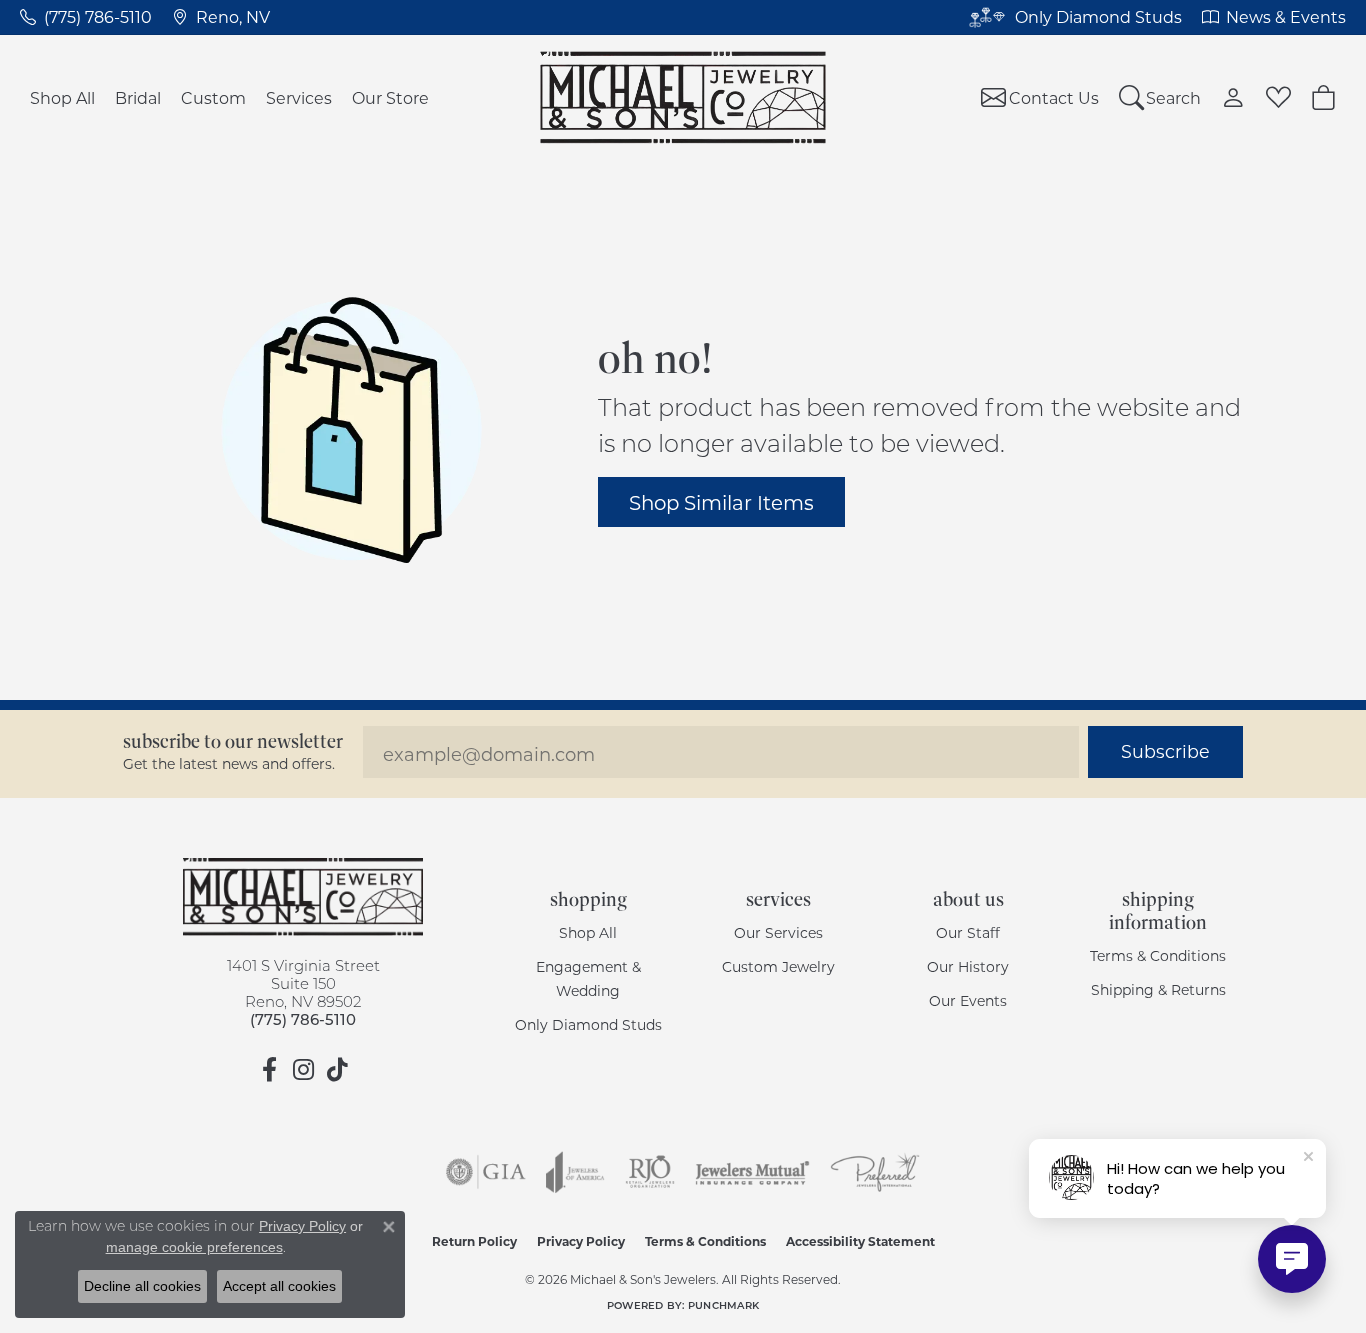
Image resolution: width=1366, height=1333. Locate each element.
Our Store (390, 97)
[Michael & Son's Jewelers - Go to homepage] (303, 897)
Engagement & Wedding (588, 978)
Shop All (62, 97)
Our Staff (968, 932)
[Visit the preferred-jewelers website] (875, 1172)
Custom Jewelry (778, 966)
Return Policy (474, 1241)
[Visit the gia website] (486, 1172)
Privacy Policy (581, 1241)
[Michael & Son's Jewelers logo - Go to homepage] (683, 97)
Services (299, 97)
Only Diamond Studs (588, 1024)
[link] (86, 17)
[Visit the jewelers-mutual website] (752, 1172)
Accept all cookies (279, 1286)
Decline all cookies (142, 1286)
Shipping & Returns (1158, 989)
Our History (968, 966)
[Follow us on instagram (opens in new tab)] (303, 1070)
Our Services (778, 932)
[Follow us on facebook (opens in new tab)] (269, 1070)
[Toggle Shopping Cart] (1323, 97)
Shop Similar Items (721, 502)
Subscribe (1165, 751)
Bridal (138, 97)
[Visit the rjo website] (650, 1172)
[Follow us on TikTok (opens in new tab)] (337, 1070)
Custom (213, 97)
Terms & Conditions (1158, 955)
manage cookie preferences (194, 1247)
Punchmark (723, 1305)
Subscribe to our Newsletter (233, 741)
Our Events (968, 1000)
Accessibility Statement (860, 1241)
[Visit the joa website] (575, 1172)
